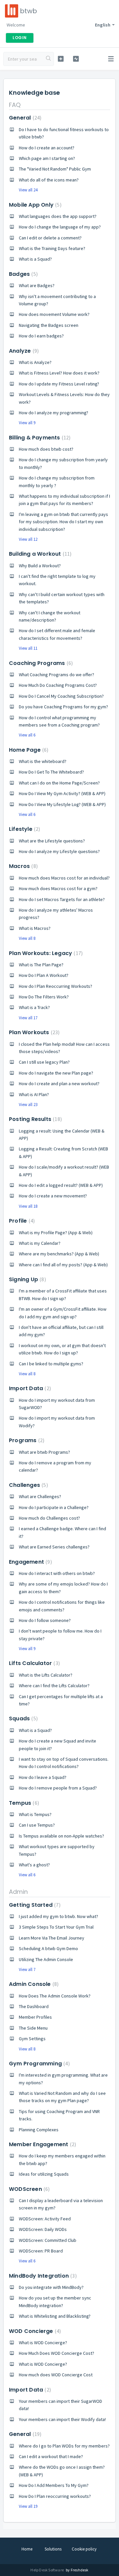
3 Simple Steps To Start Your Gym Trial (56, 1927)
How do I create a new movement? (53, 1196)
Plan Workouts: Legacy (45, 953)
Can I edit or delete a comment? (50, 238)
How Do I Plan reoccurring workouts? (55, 2496)
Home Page (28, 750)
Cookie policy (84, 2549)
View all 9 (27, 423)
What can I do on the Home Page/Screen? (59, 783)
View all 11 (28, 648)
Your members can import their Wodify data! (62, 2419)
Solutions (53, 2549)
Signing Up (27, 1279)
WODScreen (28, 2189)
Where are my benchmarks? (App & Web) (59, 1254)
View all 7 (27, 1970)
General (24, 118)
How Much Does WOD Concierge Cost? (57, 2353)
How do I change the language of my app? (60, 227)
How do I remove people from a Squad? (58, 1788)
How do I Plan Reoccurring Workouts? (56, 986)
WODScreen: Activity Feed (45, 2219)
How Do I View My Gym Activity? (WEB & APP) (62, 793)
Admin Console (33, 1984)
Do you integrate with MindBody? (51, 2287)
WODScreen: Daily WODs (43, 2229)
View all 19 (28, 2506)
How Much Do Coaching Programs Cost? (58, 685)
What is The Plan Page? (41, 965)
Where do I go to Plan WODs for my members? (64, 2446)
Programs (26, 1440)
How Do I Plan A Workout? (44, 975)
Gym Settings (32, 2039)
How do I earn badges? (41, 336)
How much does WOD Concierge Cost (56, 2375)
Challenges (28, 1485)
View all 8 (27, 938)
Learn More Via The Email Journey (52, 1938)
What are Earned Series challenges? (54, 1547)
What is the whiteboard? (43, 761)
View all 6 (27, 735)
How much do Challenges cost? (49, 1518)
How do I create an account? (47, 148)
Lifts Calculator (34, 1663)
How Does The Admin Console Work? (55, 1996)
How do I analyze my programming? (54, 413)
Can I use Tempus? (37, 1825)
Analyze (23, 351)
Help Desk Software (47, 2570)
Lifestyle (24, 829)
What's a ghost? (34, 1865)
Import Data (29, 1388)
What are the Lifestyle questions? (52, 841)
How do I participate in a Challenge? (54, 1507)
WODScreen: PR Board (41, 2251)
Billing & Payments (39, 438)
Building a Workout (39, 554)
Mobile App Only (34, 205)
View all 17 (28, 1018)
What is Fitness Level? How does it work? (59, 373)
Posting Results (35, 1119)
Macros (22, 866)
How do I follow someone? (45, 1620)
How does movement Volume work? (54, 314)
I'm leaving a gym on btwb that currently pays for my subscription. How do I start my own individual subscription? (63, 522)
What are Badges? (37, 285)
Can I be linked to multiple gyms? (51, 1364)
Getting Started (34, 1905)
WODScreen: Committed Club (48, 2240)
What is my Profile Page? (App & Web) (56, 1233)
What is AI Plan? (34, 1094)
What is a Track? (34, 1007)
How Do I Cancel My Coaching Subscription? (61, 696)
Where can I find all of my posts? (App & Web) (63, 1265)
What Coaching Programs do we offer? (57, 675)
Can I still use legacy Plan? (44, 1062)
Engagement (30, 1562)
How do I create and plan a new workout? (59, 1084)
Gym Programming (39, 2064)
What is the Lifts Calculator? (46, 1675)
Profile (21, 1221)
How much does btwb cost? (46, 449)
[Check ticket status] (76, 59)
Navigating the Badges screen (49, 325)
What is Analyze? (35, 362)
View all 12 (28, 539)
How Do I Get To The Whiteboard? (51, 772)
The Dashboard (34, 2006)
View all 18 (28, 1206)
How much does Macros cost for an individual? (64, 878)
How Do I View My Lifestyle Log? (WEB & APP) (62, 804)
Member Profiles (35, 2017)
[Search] (49, 59)
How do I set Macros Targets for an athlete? (62, 899)
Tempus (23, 1803)
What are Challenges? (40, 1496)
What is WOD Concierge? (43, 2343)
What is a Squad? (35, 259)
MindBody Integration (42, 2276)
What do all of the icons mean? (49, 180)
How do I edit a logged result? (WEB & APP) (61, 1185)
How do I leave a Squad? (43, 1777)
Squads (22, 1718)
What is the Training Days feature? (52, 248)
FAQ (15, 105)
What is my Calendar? (40, 1243)
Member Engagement (42, 2144)
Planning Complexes (39, 2130)
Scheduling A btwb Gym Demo (48, 1948)
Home (27, 2549)
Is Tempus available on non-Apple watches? (61, 1836)
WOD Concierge (34, 2331)
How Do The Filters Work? (44, 997)
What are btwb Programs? (44, 1452)
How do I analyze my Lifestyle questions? (59, 851)
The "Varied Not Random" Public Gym (55, 169)
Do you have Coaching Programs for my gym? (63, 707)
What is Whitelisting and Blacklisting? (55, 2316)
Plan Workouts (33, 1032)
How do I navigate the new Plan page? (56, 1073)
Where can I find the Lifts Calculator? (54, 1686)
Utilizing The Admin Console (46, 1959)
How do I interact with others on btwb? (57, 1573)
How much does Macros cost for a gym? (58, 888)
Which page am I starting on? (47, 158)
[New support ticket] (61, 59)
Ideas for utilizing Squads (44, 2174)
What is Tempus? (35, 1814)
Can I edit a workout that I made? (51, 2456)
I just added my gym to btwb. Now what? (59, 1916)
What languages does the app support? (58, 216)
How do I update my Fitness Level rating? (59, 384)
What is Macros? (35, 928)
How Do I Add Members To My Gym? (54, 2485)
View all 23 (28, 1105)
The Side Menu (33, 2028)
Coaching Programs (40, 663)
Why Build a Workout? (40, 566)
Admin (18, 1892)
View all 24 (28, 190)
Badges (22, 274)
